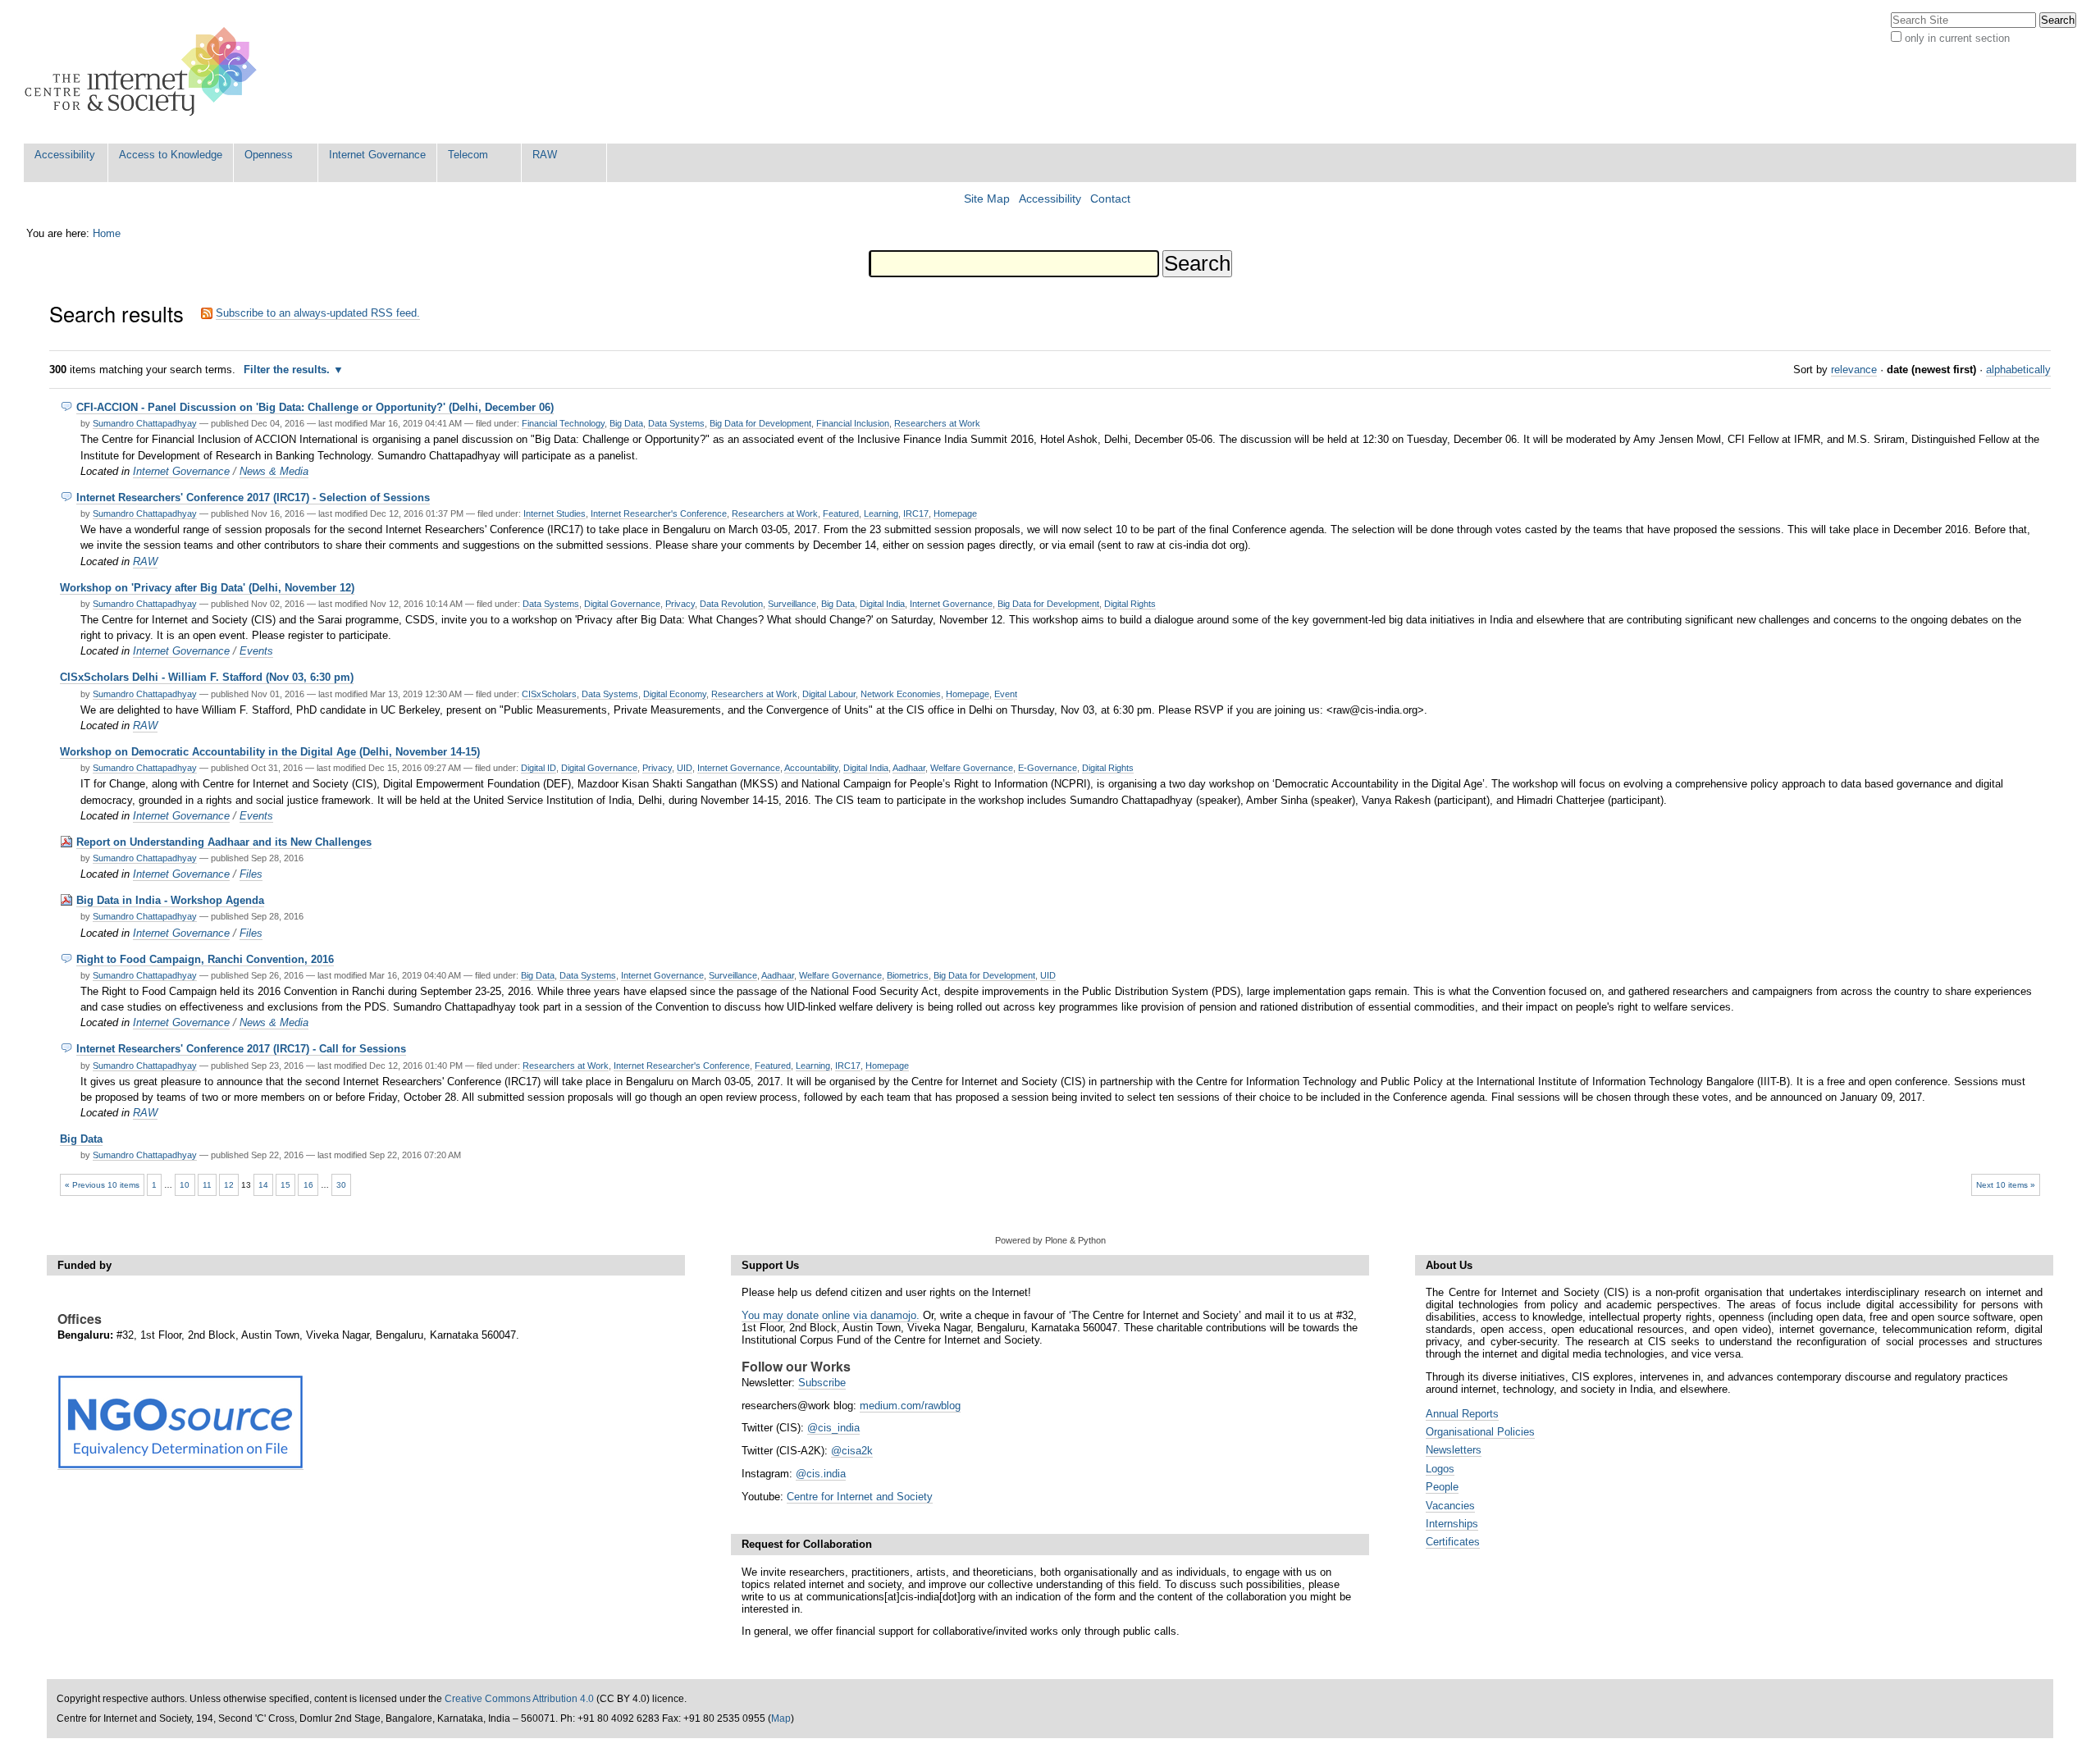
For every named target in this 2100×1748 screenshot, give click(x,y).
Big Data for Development (760, 423)
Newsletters (1454, 1450)
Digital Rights (1130, 604)
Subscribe (822, 1383)
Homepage (955, 513)
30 (341, 1185)
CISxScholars (549, 694)
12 (229, 1185)
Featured (841, 513)
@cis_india (833, 1428)
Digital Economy (675, 694)
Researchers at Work (937, 423)
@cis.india (821, 1474)
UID (685, 768)
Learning (881, 513)
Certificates (1453, 1542)
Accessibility (65, 155)
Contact (1110, 199)
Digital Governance (622, 604)
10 (185, 1185)
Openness (269, 155)
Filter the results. (288, 370)
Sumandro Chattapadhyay (145, 423)
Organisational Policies (1480, 1432)
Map (781, 1718)
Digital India (882, 604)
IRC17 (916, 513)
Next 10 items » (2006, 1185)
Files (251, 874)
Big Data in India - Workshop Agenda (170, 900)
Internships (1452, 1524)
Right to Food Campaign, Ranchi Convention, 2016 (205, 959)
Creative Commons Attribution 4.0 (519, 1699)
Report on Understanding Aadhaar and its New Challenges (224, 842)
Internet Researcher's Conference (659, 513)
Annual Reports (1462, 1414)
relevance (1854, 370)
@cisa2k (852, 1451)
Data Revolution (731, 604)
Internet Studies (555, 513)
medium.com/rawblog (910, 1406)
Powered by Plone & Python (1050, 1240)
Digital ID (539, 768)
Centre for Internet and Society (860, 1497)
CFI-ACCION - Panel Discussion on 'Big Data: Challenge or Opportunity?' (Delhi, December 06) (315, 407)
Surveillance (792, 604)
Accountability (811, 768)
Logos (1440, 1469)
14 (263, 1185)
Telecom (468, 155)
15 (285, 1185)
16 (308, 1185)
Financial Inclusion (853, 423)
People (1442, 1487)
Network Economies (901, 694)
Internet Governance (377, 155)
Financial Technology (563, 423)
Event (1006, 694)
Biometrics (908, 975)
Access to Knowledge (171, 155)
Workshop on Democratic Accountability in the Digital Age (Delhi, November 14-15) (270, 752)
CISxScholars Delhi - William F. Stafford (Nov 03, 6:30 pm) (207, 677)
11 (207, 1185)
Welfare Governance (972, 768)
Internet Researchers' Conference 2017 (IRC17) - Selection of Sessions (253, 497)
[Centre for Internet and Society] (145, 72)
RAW (545, 155)
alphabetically (2018, 370)
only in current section (1957, 38)
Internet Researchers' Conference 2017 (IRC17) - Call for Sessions (241, 1049)
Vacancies (1450, 1506)
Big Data (626, 423)
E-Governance (1048, 768)
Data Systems (676, 423)
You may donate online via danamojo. (831, 1315)
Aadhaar (909, 768)
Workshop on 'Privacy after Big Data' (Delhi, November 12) (207, 588)
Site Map (987, 199)
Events (256, 651)
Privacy (680, 604)
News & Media (274, 471)
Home (107, 233)
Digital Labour (829, 694)
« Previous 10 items (102, 1185)
